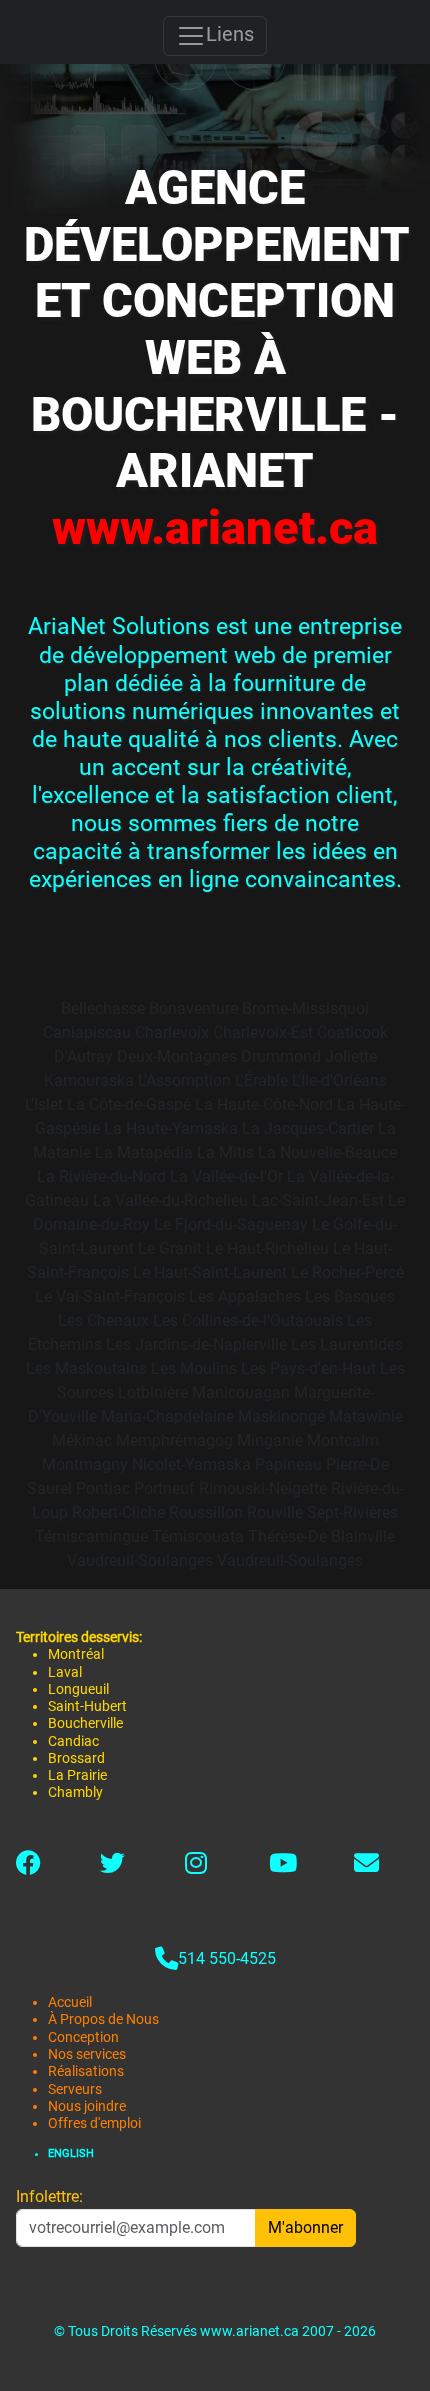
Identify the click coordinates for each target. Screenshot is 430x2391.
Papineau (288, 1464)
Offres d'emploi (94, 2123)
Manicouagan (241, 1392)
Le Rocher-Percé (347, 1272)
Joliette (351, 1056)
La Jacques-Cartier (308, 1128)
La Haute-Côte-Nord (264, 1104)
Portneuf (164, 1488)
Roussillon (206, 1512)
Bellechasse (103, 1008)
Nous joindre (87, 2106)
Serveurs (75, 2089)
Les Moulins (194, 1368)
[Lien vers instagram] (196, 1866)
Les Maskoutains (86, 1368)
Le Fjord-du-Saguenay (231, 1224)
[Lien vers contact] (366, 1866)
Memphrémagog (174, 1440)
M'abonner (305, 2227)
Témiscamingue (91, 1536)
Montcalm (343, 1440)
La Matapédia (144, 1152)
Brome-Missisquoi (305, 1008)
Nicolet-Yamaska (191, 1464)
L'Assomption (184, 1080)
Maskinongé (281, 1416)
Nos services (87, 2054)
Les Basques (350, 1296)
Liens (230, 34)
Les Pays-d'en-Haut (308, 1368)
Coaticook (352, 1032)
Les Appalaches (245, 1296)
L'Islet (44, 1104)
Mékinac (82, 1440)
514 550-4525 (227, 1958)
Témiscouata (198, 1536)
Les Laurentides (347, 1344)
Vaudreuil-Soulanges (140, 1560)
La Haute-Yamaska (171, 1128)
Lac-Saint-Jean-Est (318, 1200)
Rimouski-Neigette (263, 1488)
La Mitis (225, 1152)
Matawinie (366, 1416)
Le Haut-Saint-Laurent (210, 1272)
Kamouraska (89, 1080)
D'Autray (83, 1056)
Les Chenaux (103, 1320)
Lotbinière (153, 1392)
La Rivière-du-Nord (101, 1176)
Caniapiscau (87, 1032)
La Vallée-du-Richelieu (170, 1200)
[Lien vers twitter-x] (112, 1866)
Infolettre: (49, 2196)
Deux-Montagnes (177, 1056)
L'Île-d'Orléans (339, 1080)
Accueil (70, 2002)
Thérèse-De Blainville (321, 1536)
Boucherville (85, 1723)
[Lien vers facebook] (28, 1866)
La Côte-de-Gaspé (129, 1104)
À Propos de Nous (103, 2019)
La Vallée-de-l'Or (226, 1176)
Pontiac (103, 1488)
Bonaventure (193, 1008)
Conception (83, 2037)
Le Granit (170, 1248)
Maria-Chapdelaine (167, 1416)
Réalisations (86, 2071)
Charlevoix (172, 1032)
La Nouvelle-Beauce (327, 1152)
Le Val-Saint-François (110, 1296)
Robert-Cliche (118, 1512)
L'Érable (261, 1080)
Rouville (275, 1512)
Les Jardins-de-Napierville (196, 1344)
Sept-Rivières (352, 1512)
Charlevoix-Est (263, 1032)
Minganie (270, 1440)
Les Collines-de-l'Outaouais (248, 1320)
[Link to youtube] (283, 1866)
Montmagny (85, 1464)
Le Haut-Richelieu (267, 1248)
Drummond (281, 1056)
